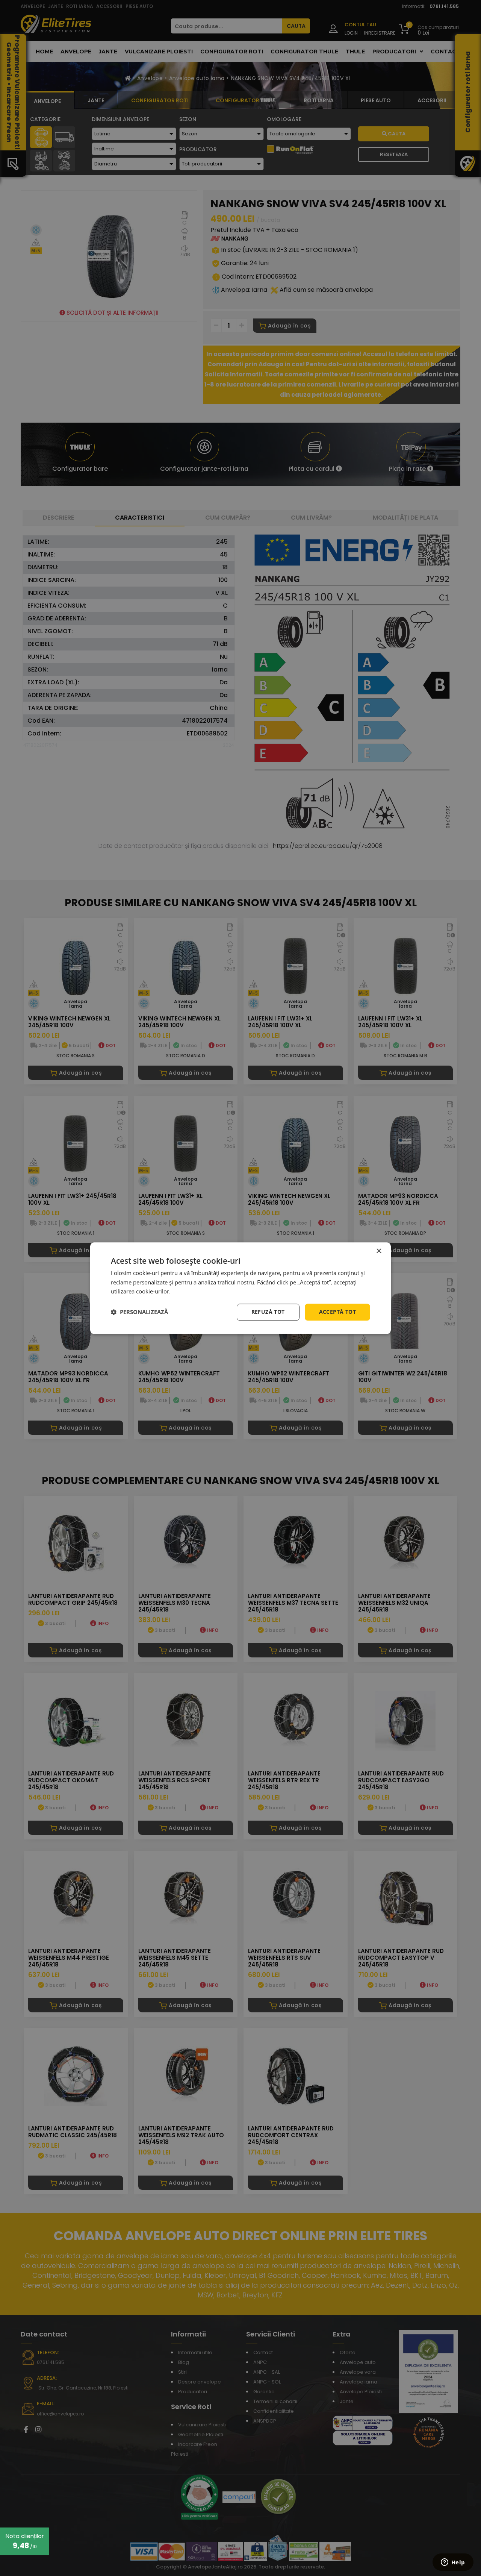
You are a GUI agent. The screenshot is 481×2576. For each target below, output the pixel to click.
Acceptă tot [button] (337, 1312)
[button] (139, 1312)
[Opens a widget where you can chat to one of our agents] (453, 2563)
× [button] (379, 1251)
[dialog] (240, 1288)
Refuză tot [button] (268, 1312)
